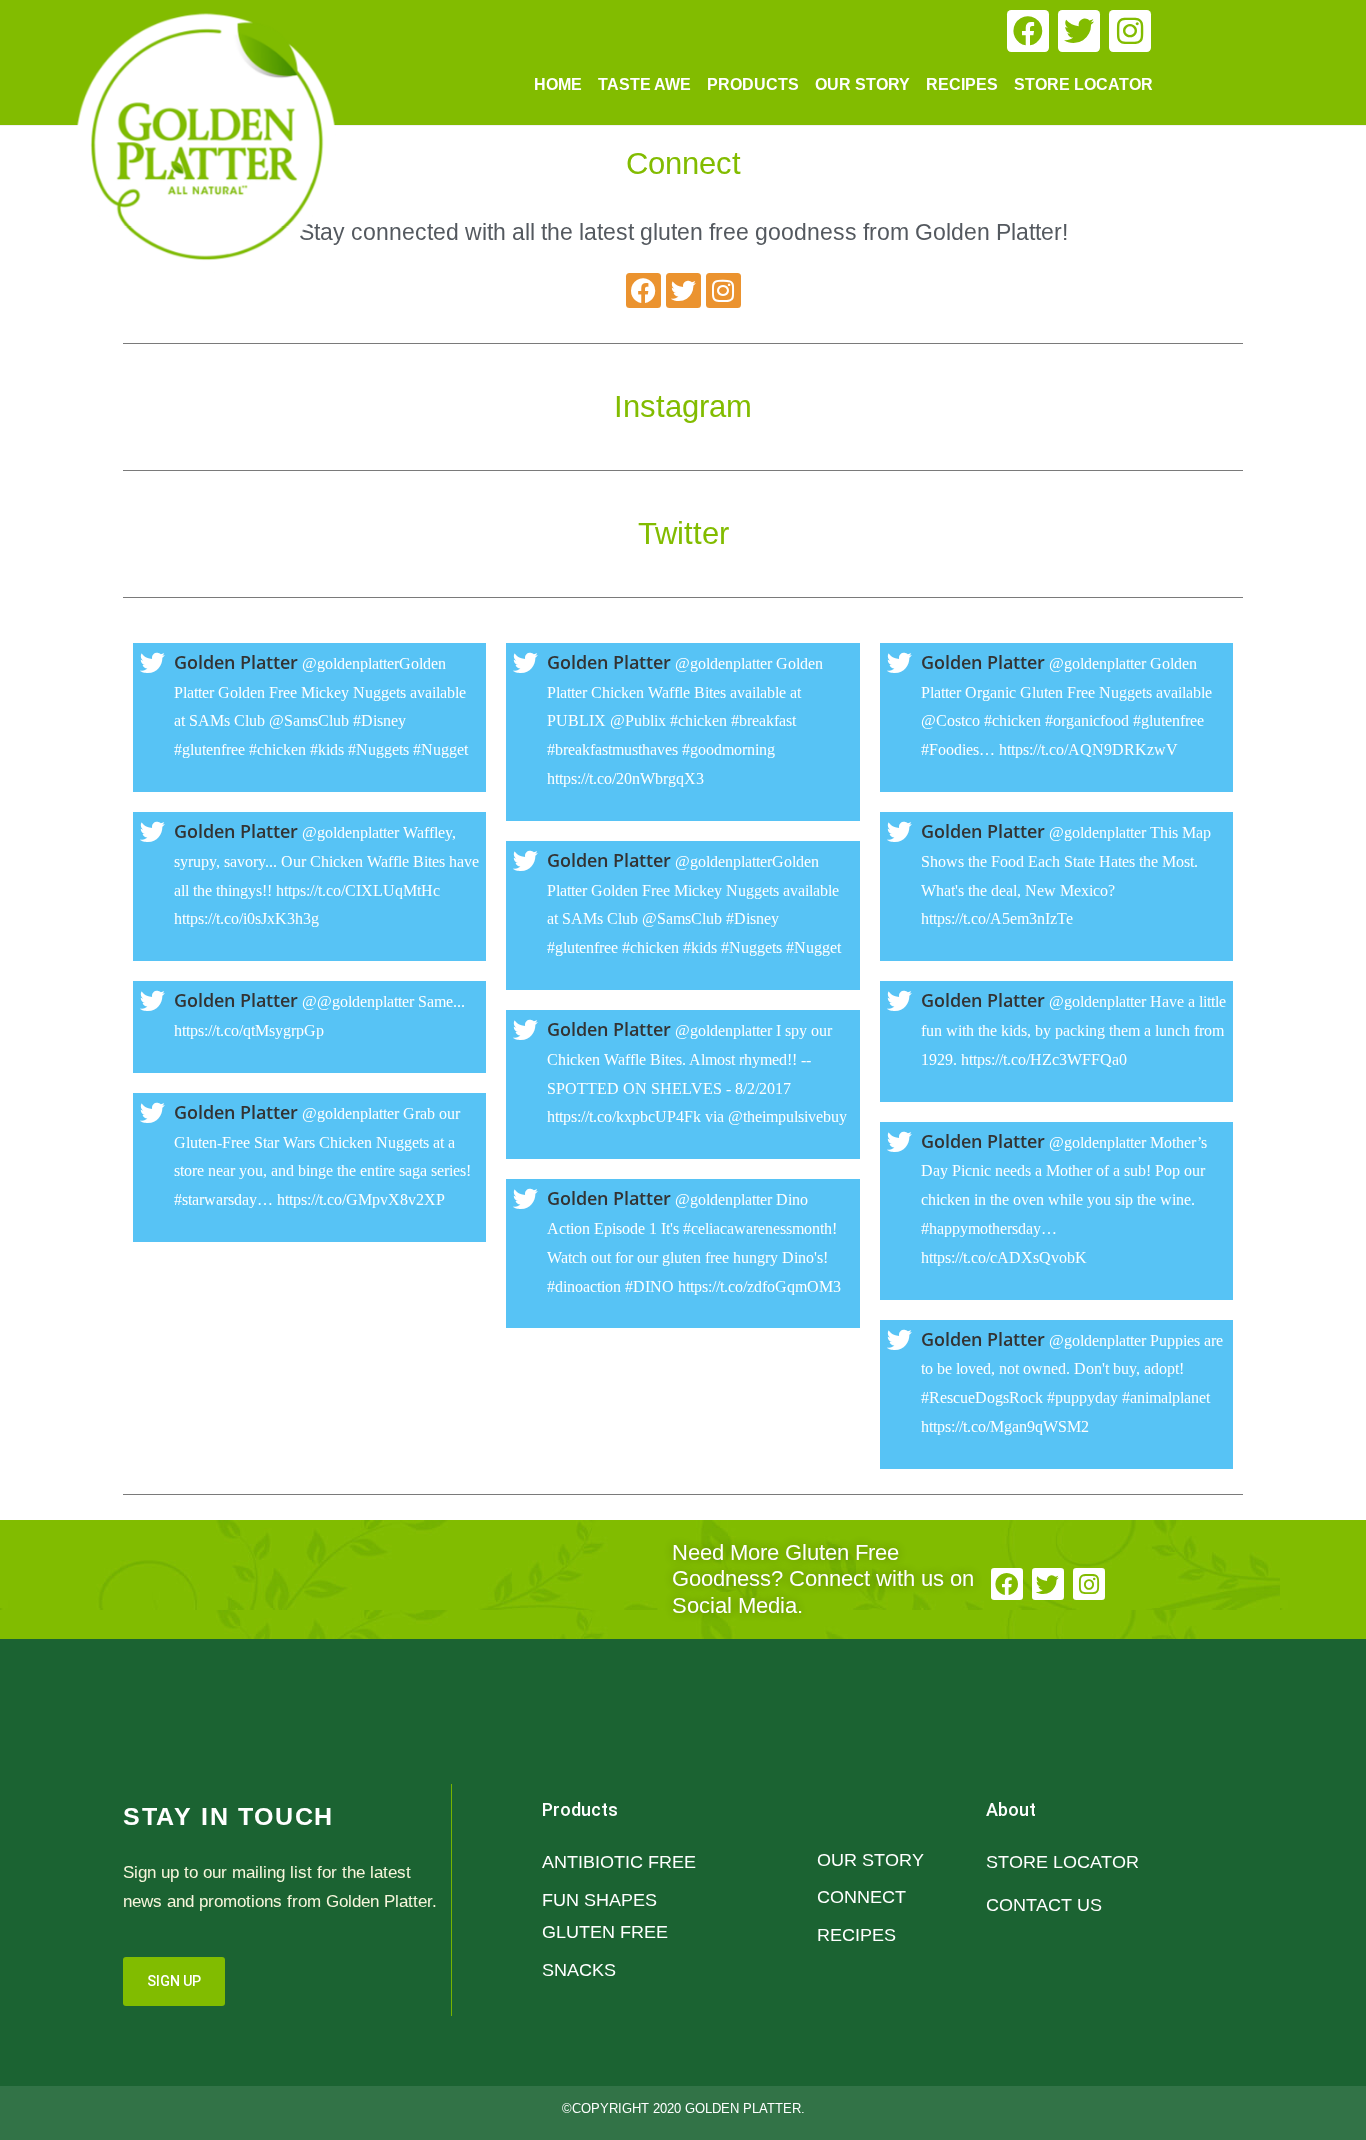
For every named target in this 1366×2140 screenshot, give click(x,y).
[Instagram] (1130, 31)
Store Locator (1083, 84)
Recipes (962, 84)
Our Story (862, 84)
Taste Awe (644, 84)
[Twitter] (1079, 31)
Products (753, 84)
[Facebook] (1028, 31)
